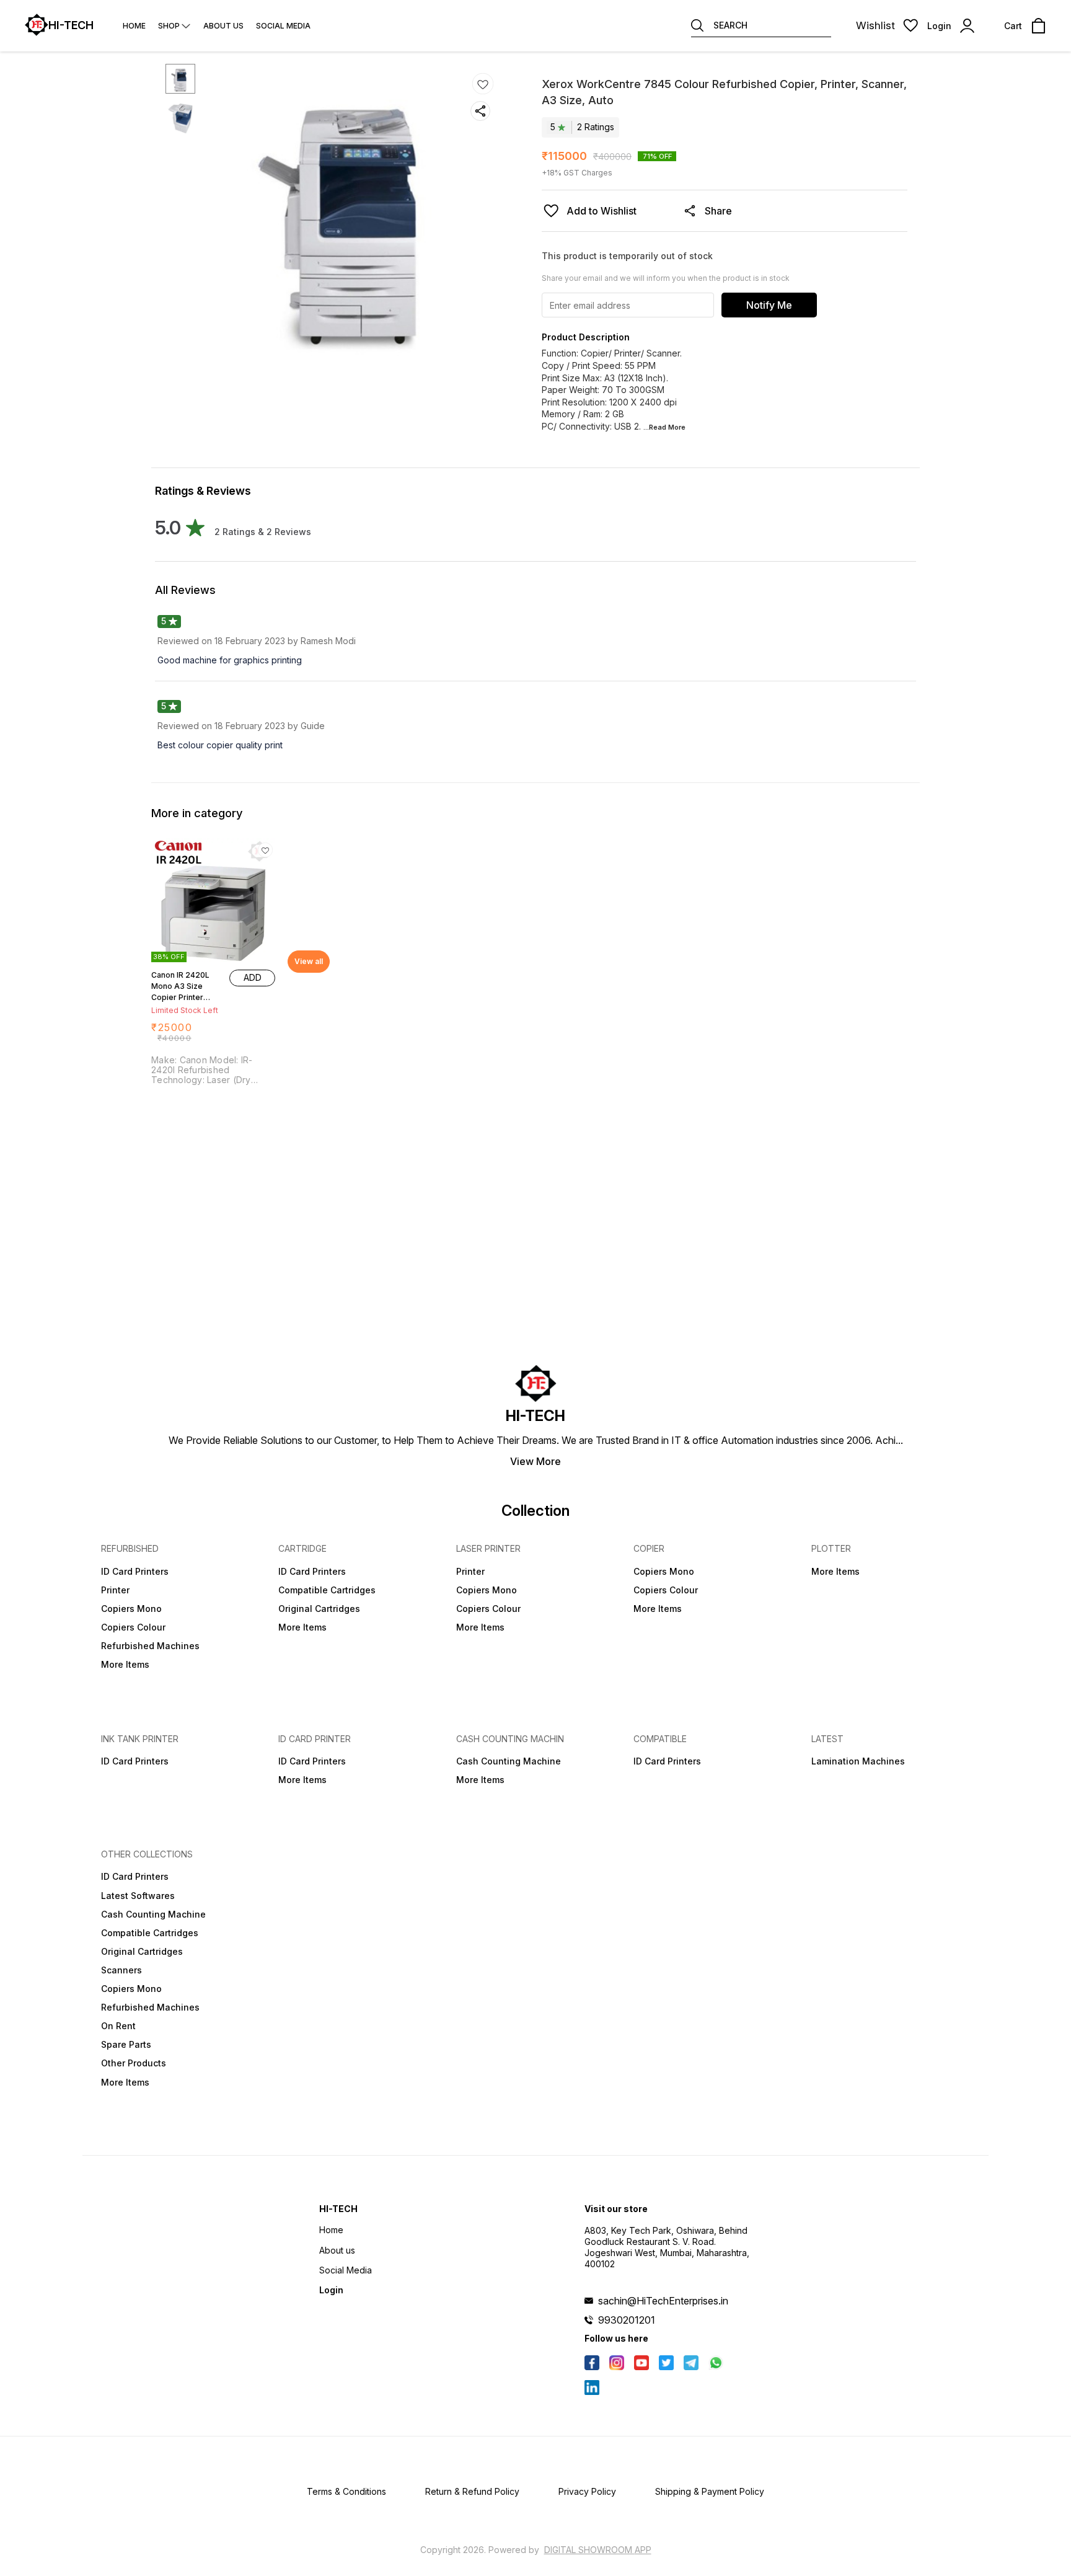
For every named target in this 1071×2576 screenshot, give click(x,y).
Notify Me (769, 305)
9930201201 (627, 2320)
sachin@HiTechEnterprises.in (663, 2301)
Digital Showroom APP (598, 2550)
